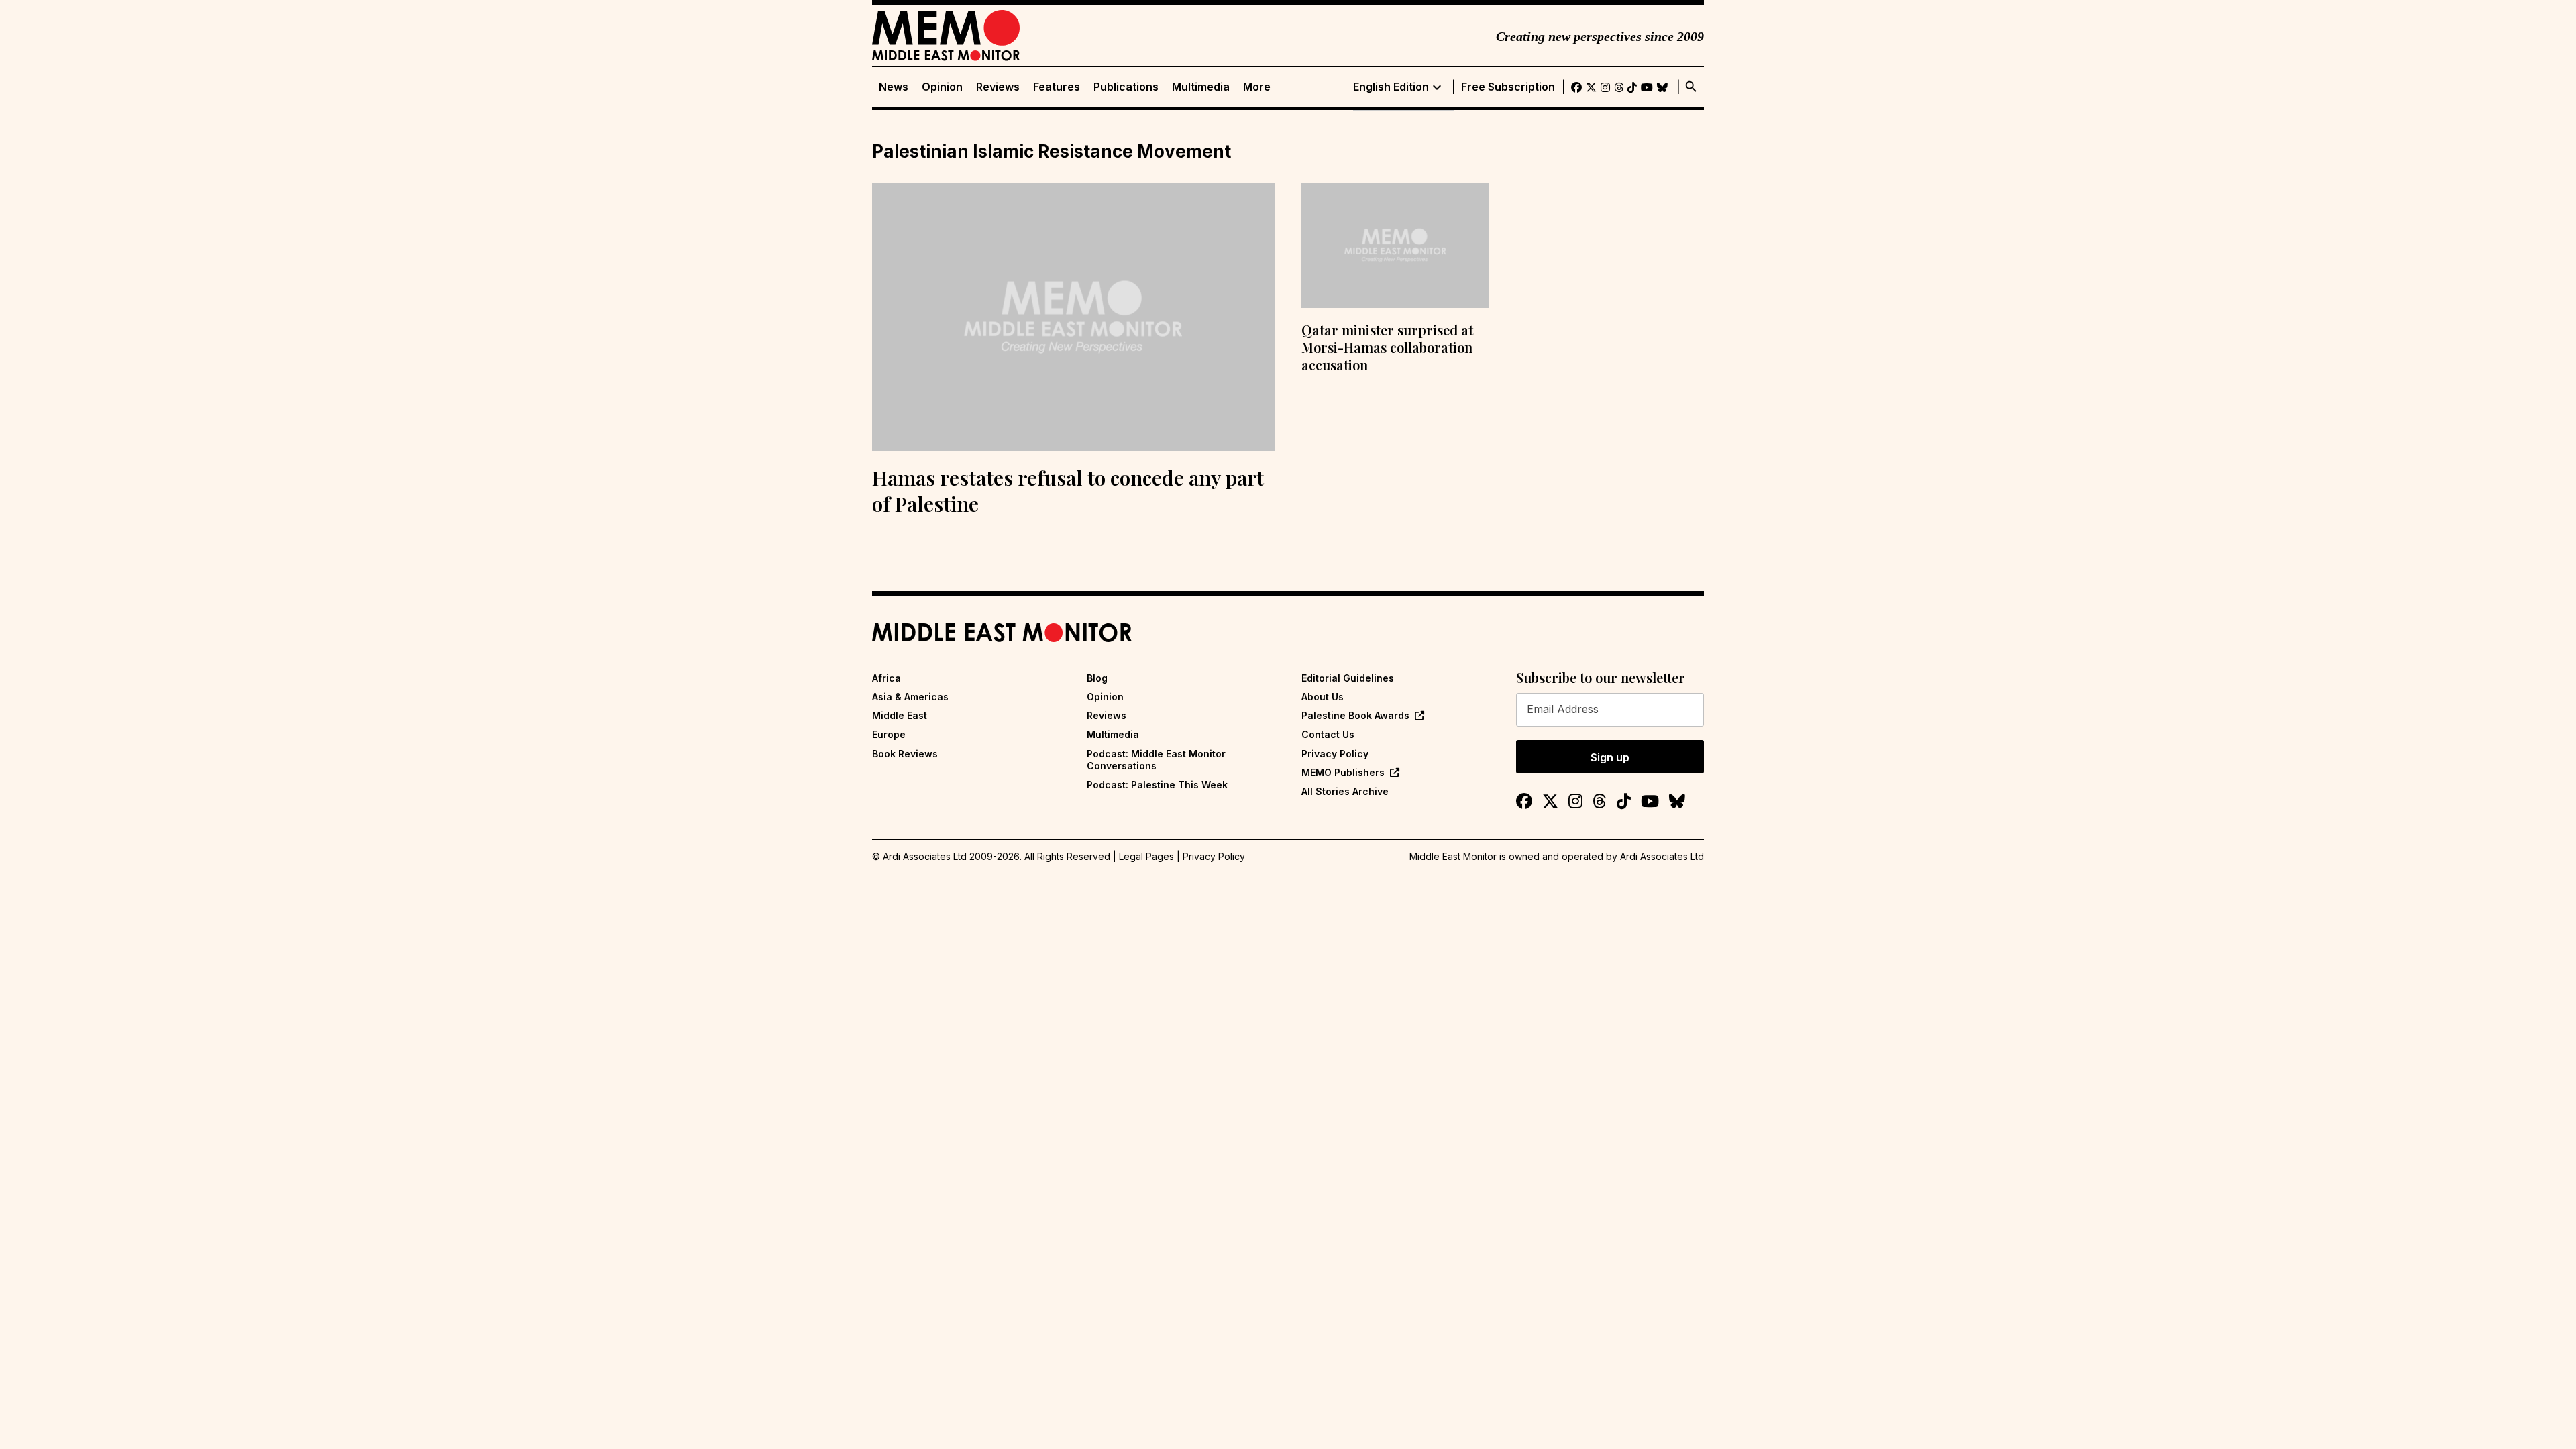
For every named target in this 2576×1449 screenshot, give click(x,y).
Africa (887, 678)
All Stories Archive (1345, 791)
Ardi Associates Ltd (1662, 856)
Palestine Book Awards (1355, 715)
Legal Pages (1146, 856)
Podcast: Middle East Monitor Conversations (1156, 760)
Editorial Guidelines (1348, 678)
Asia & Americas (910, 697)
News (894, 87)
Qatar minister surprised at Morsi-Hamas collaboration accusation (1387, 347)
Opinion (942, 87)
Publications (1126, 87)
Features (1057, 87)
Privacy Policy (1335, 754)
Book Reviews (905, 754)
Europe (889, 734)
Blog (1097, 678)
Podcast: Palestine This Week (1157, 785)
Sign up (1610, 757)
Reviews (998, 87)
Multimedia (1201, 87)
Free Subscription (1508, 87)
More (1257, 87)
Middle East (900, 715)
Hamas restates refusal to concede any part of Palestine (1068, 491)
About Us (1323, 697)
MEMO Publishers (1343, 772)
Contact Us (1328, 734)
